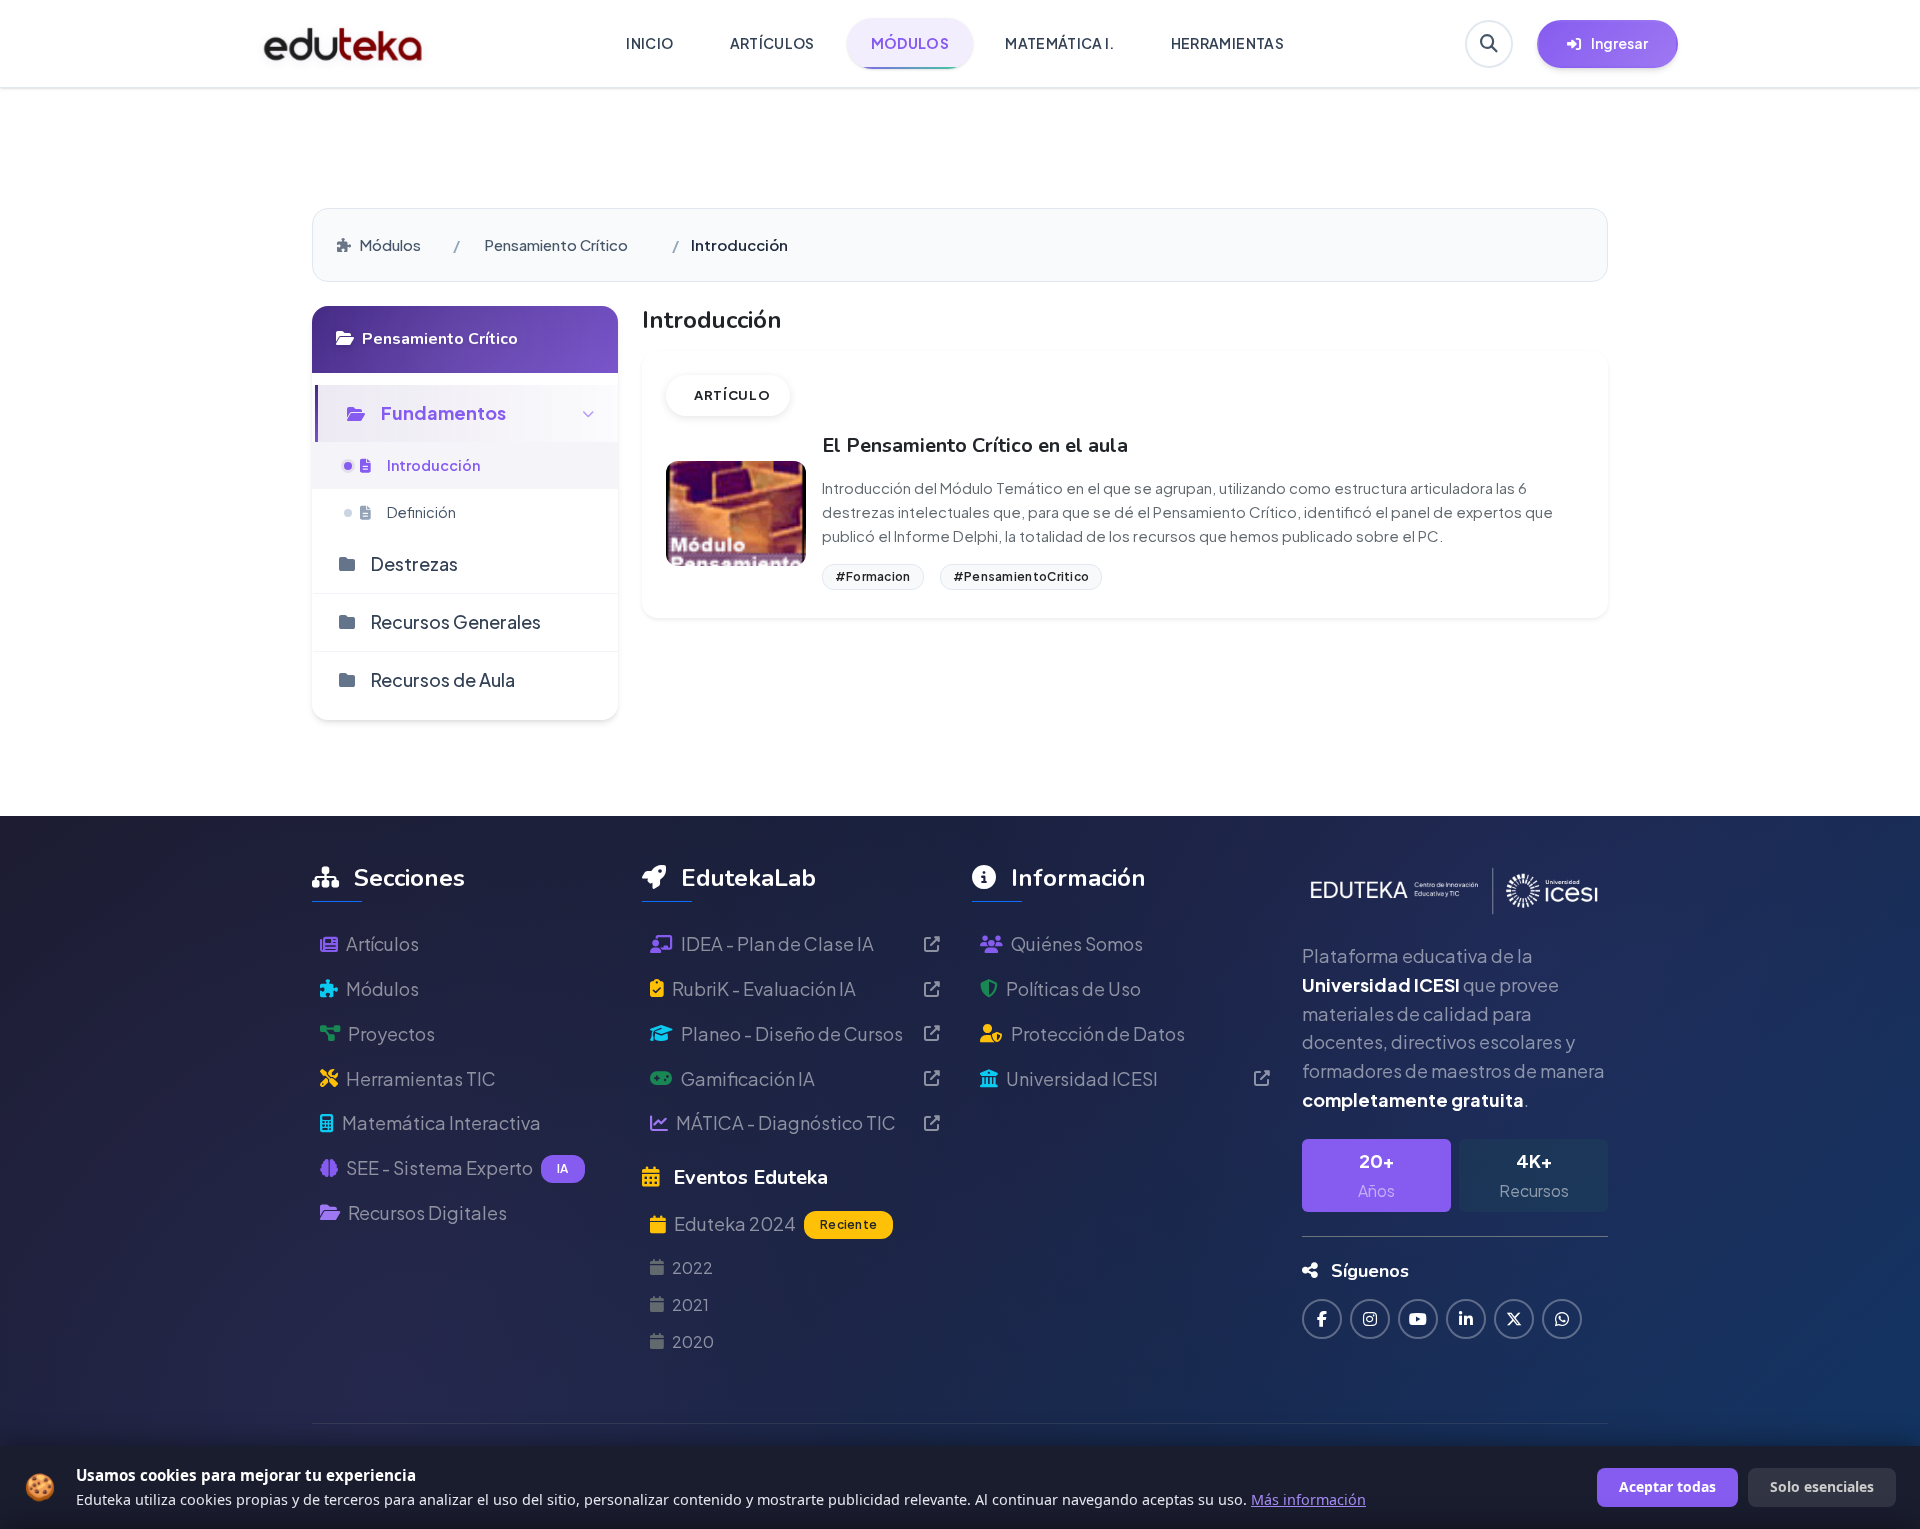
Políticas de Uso (1073, 988)
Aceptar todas (1667, 1486)
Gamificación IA (748, 1078)
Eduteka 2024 (775, 1223)
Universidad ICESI (1082, 1078)
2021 (690, 1304)
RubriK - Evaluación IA (764, 988)
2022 (692, 1267)
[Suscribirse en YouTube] (1418, 1319)
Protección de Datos (1098, 1033)
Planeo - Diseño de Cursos (792, 1033)
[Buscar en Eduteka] (1489, 44)
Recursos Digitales (427, 1212)
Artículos (382, 943)
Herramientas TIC (421, 1078)
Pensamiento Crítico (556, 244)
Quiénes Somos (1077, 943)
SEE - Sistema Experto (457, 1167)
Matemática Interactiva (441, 1122)
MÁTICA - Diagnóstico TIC (786, 1122)
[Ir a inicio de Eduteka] (343, 44)
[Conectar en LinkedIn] (1466, 1319)
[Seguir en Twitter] (1514, 1319)
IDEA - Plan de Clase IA (777, 943)
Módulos (390, 244)
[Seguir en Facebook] (1322, 1319)
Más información (1308, 1499)
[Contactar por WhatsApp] (1562, 1319)
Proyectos (391, 1033)
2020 (693, 1341)
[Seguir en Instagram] (1370, 1319)
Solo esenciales (1822, 1486)
